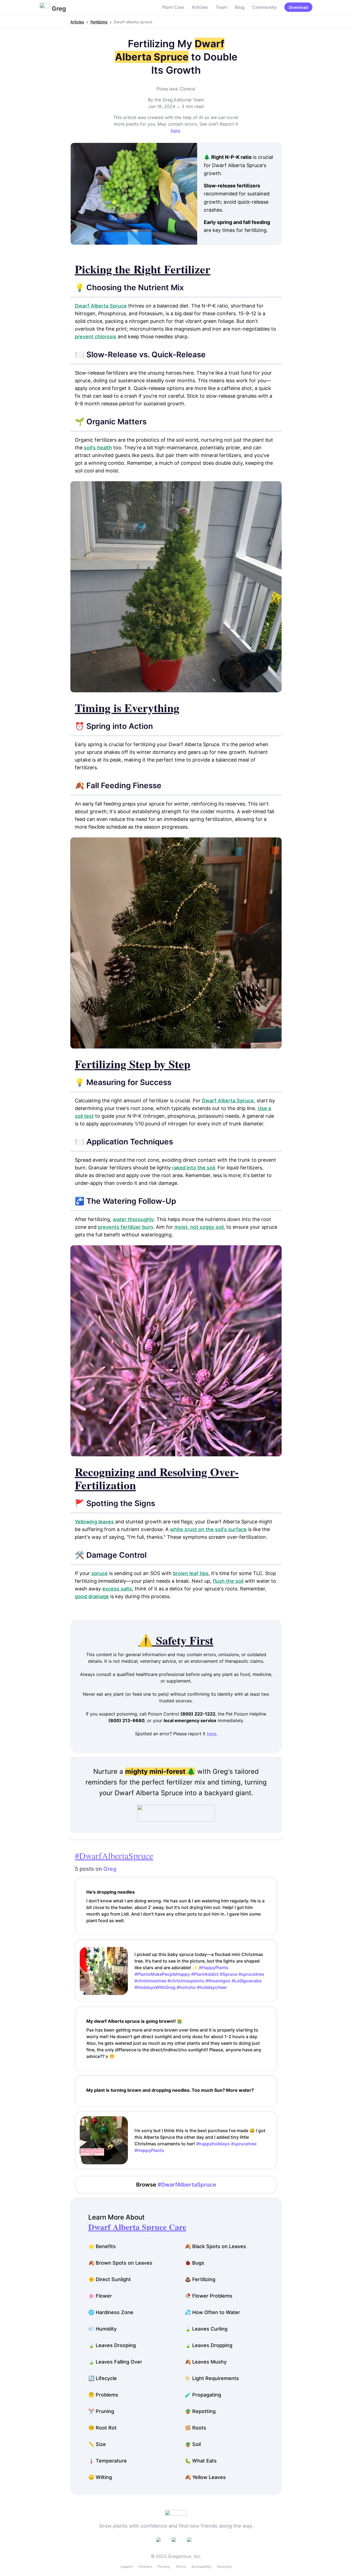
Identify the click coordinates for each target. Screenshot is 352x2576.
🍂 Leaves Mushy (206, 2362)
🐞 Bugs (195, 2263)
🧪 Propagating (203, 2395)
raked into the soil (193, 1168)
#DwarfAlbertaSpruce (114, 1856)
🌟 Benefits (102, 2246)
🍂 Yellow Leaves (205, 2477)
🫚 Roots (196, 2428)
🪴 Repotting (200, 2411)
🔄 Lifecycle (103, 2378)
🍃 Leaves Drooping (112, 2345)
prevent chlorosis (96, 337)
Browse (176, 2185)
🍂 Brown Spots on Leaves (120, 2263)
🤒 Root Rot (102, 2428)
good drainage (92, 1596)
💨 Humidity (102, 2329)
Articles (200, 7)
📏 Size (97, 2444)
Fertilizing (99, 22)
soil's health (98, 448)
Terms (181, 2567)
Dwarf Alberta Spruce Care (137, 2227)
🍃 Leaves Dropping (209, 2345)
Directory (224, 2567)
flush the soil (228, 1581)
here (175, 131)
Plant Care (173, 7)
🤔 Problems (103, 2395)
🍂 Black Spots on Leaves (215, 2246)
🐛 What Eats (201, 2461)
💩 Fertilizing (200, 2279)
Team (221, 7)
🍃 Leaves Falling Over (115, 2362)
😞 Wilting (100, 2477)
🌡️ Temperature (108, 2461)
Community (264, 7)
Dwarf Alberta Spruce (101, 306)
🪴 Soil (193, 2444)
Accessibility (201, 2567)
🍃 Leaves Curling (206, 2329)
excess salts (117, 1589)
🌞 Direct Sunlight (110, 2279)
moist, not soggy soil (199, 1227)
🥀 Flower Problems (209, 2296)
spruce (100, 1573)
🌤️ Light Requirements (212, 2378)
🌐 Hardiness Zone (111, 2312)
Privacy (164, 2567)
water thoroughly (133, 1219)
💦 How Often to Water (212, 2312)
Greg (110, 1869)
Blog (240, 7)
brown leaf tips (191, 1573)
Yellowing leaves (94, 1522)
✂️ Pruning (101, 2411)
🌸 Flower (100, 2296)
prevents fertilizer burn (126, 1227)
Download (298, 7)
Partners (145, 2567)
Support (127, 2567)
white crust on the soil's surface (208, 1529)
